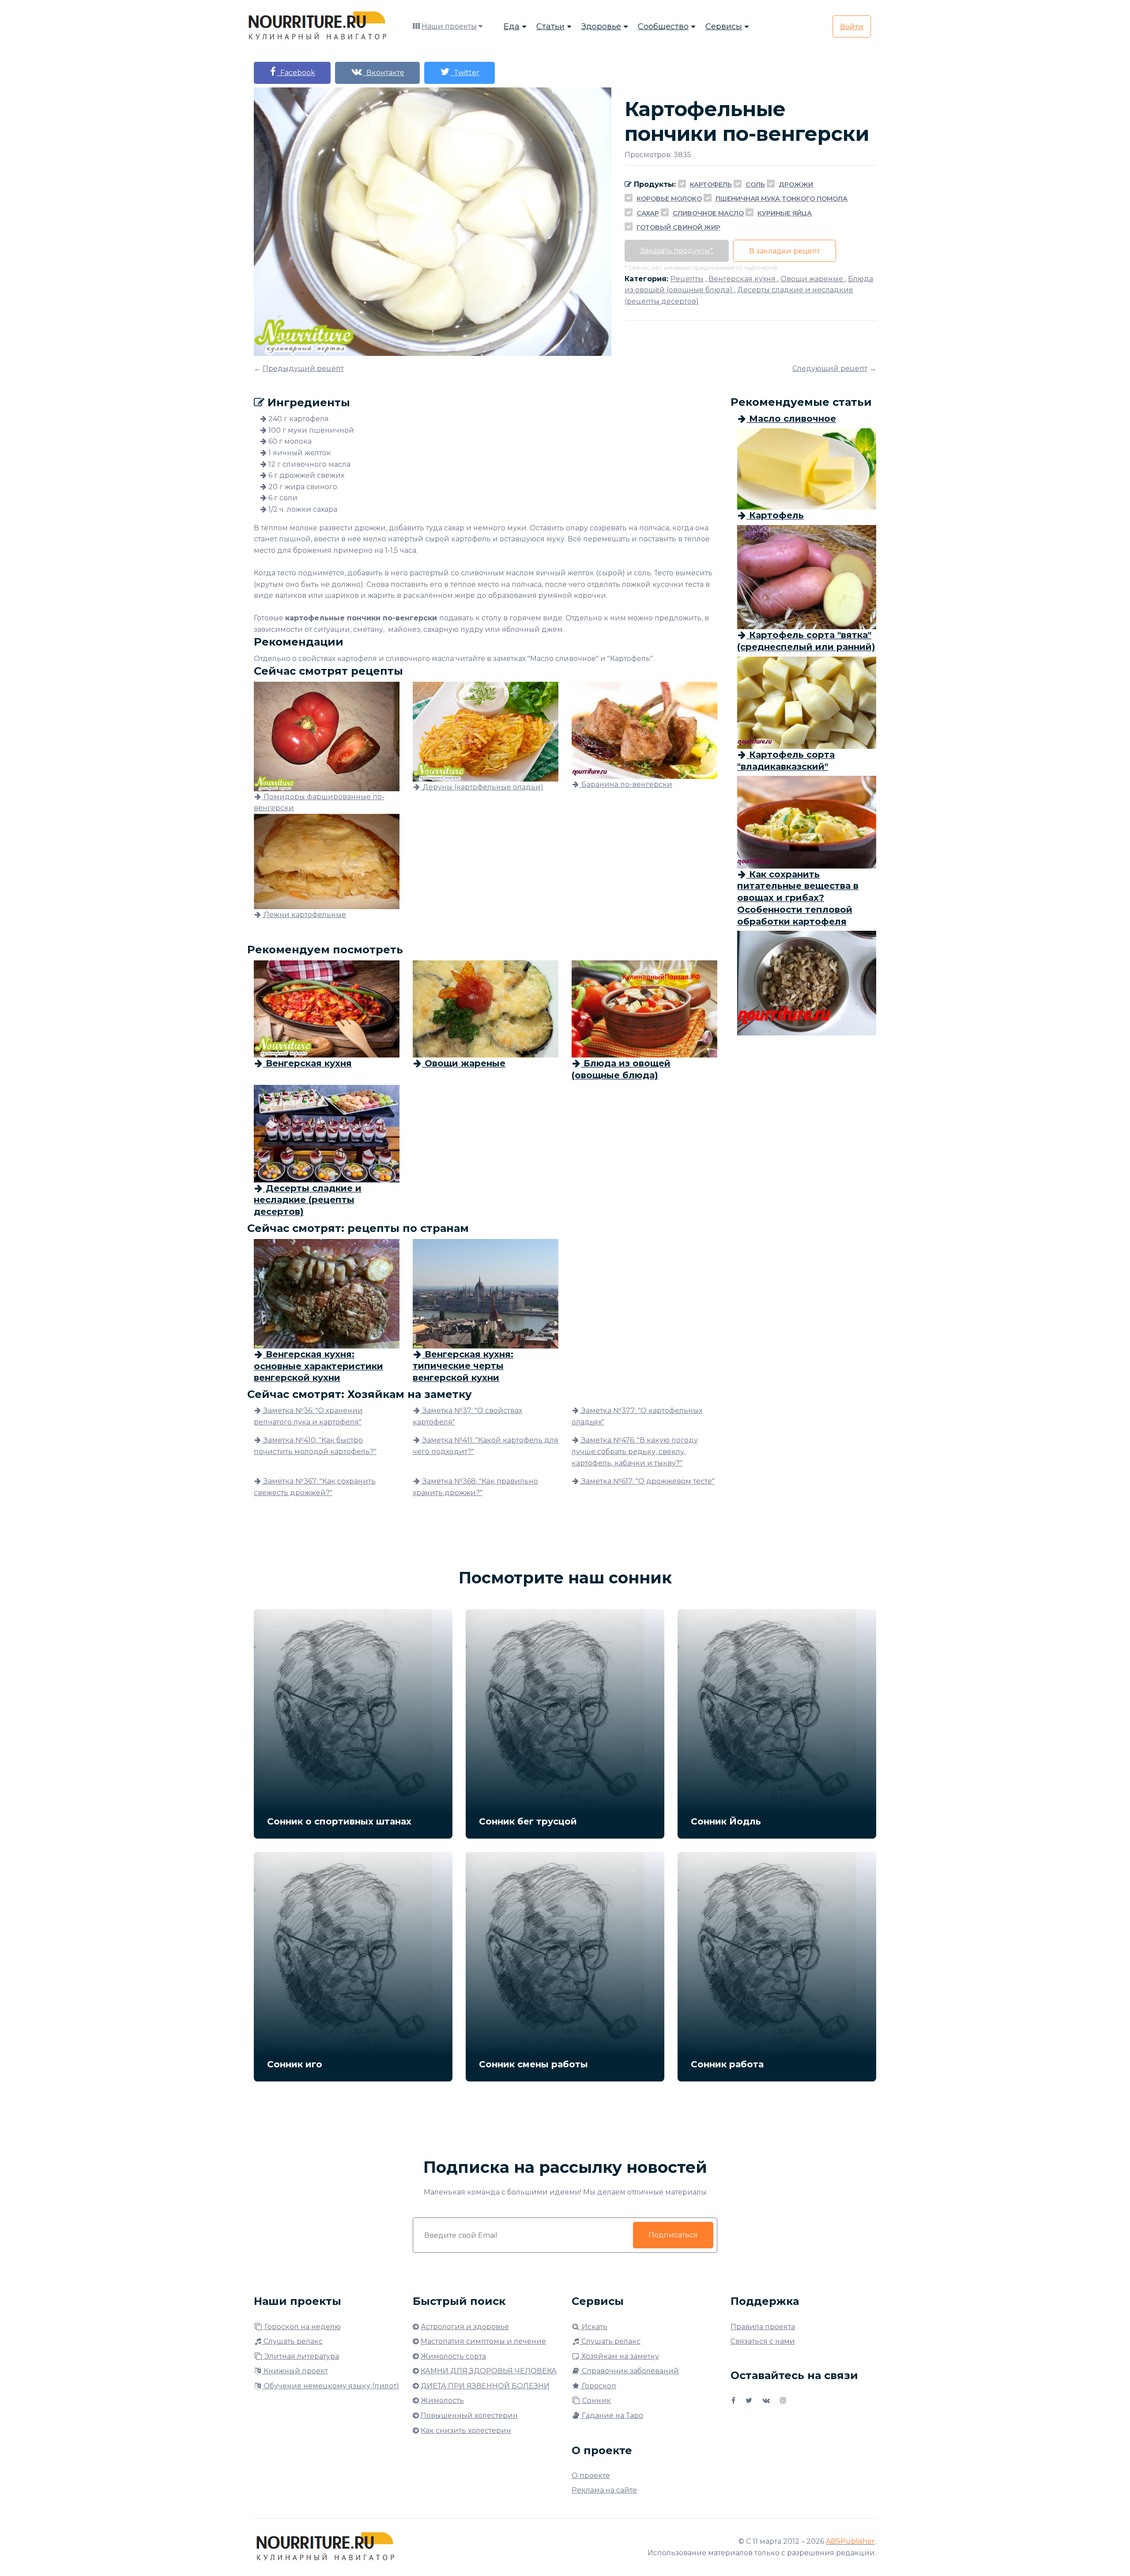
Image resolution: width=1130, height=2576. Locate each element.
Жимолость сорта (453, 2356)
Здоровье (601, 26)
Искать (594, 2327)
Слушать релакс (292, 2341)
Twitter (465, 73)
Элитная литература (301, 2356)
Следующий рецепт (830, 368)
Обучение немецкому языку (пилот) (330, 2386)
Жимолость (442, 2400)
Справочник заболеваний (629, 2371)
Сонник (596, 2400)
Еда (512, 26)
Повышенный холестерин (469, 2415)
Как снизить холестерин (466, 2431)
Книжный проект (295, 2371)
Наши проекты (449, 26)
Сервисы (724, 26)
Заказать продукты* (677, 251)
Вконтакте (384, 73)
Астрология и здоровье (465, 2327)
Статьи (550, 26)
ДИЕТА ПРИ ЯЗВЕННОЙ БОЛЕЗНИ (485, 2386)
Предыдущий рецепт (303, 368)
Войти (852, 27)
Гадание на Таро (612, 2415)
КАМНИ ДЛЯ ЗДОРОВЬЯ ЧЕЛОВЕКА (489, 2371)
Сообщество (663, 26)
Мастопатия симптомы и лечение (483, 2341)
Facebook (296, 73)
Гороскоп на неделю (302, 2327)
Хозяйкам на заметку (619, 2356)
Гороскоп (598, 2386)
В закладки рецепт (785, 251)
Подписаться (673, 2235)
